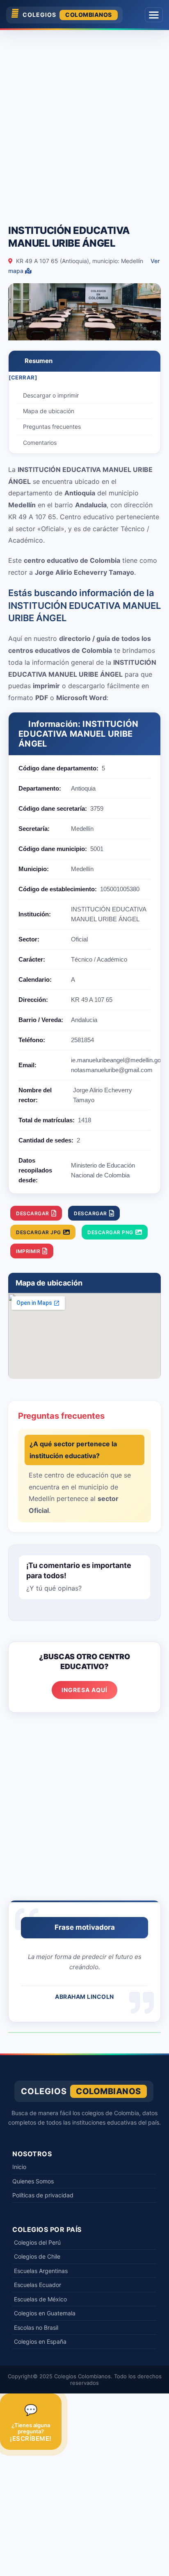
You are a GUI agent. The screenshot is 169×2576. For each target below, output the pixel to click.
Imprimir (28, 1251)
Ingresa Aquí (84, 1690)
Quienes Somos (33, 2181)
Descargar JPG (39, 1232)
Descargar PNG (110, 1232)
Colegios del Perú (37, 2242)
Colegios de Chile (37, 2256)
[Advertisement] (84, 123)
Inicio (19, 2167)
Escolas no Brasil (36, 2327)
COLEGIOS (67, 15)
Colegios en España (40, 2341)
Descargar (33, 1213)
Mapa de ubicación (49, 411)
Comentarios (40, 443)
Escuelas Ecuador (38, 2285)
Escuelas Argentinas (41, 2271)
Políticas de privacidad (43, 2195)
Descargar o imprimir (51, 395)
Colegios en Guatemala (45, 2313)
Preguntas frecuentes (52, 427)
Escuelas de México (40, 2299)
